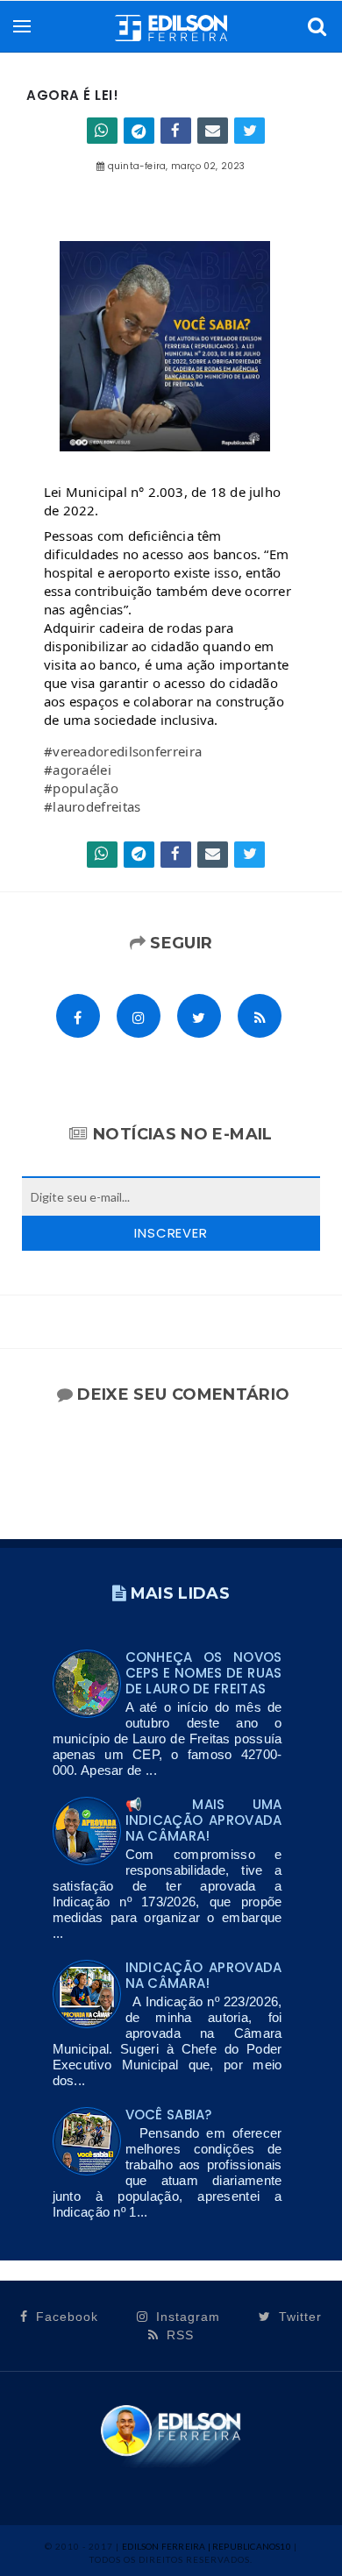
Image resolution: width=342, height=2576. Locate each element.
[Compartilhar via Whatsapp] (102, 131)
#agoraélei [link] (78, 770)
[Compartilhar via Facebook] (176, 131)
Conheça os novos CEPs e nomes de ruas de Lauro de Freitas (204, 1673)
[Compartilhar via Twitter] (249, 131)
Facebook (65, 2317)
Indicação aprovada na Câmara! (204, 1975)
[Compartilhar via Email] (213, 131)
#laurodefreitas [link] (93, 806)
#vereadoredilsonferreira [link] (123, 751)
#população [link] (81, 788)
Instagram (186, 2317)
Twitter (298, 2317)
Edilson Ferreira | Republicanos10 (207, 2546)
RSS (178, 2335)
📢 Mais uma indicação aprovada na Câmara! (204, 1820)
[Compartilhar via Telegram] (139, 131)
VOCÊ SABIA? (169, 2115)
